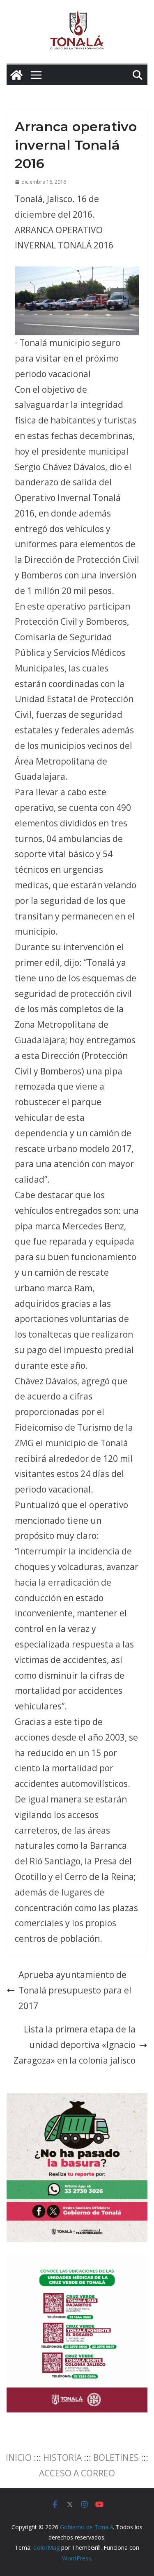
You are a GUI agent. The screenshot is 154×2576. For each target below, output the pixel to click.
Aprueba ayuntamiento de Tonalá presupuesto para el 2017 (75, 1990)
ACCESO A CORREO (77, 2473)
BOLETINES (116, 2458)
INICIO (19, 2458)
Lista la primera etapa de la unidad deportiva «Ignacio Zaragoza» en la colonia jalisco (75, 2045)
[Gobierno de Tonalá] (16, 75)
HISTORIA (62, 2458)
